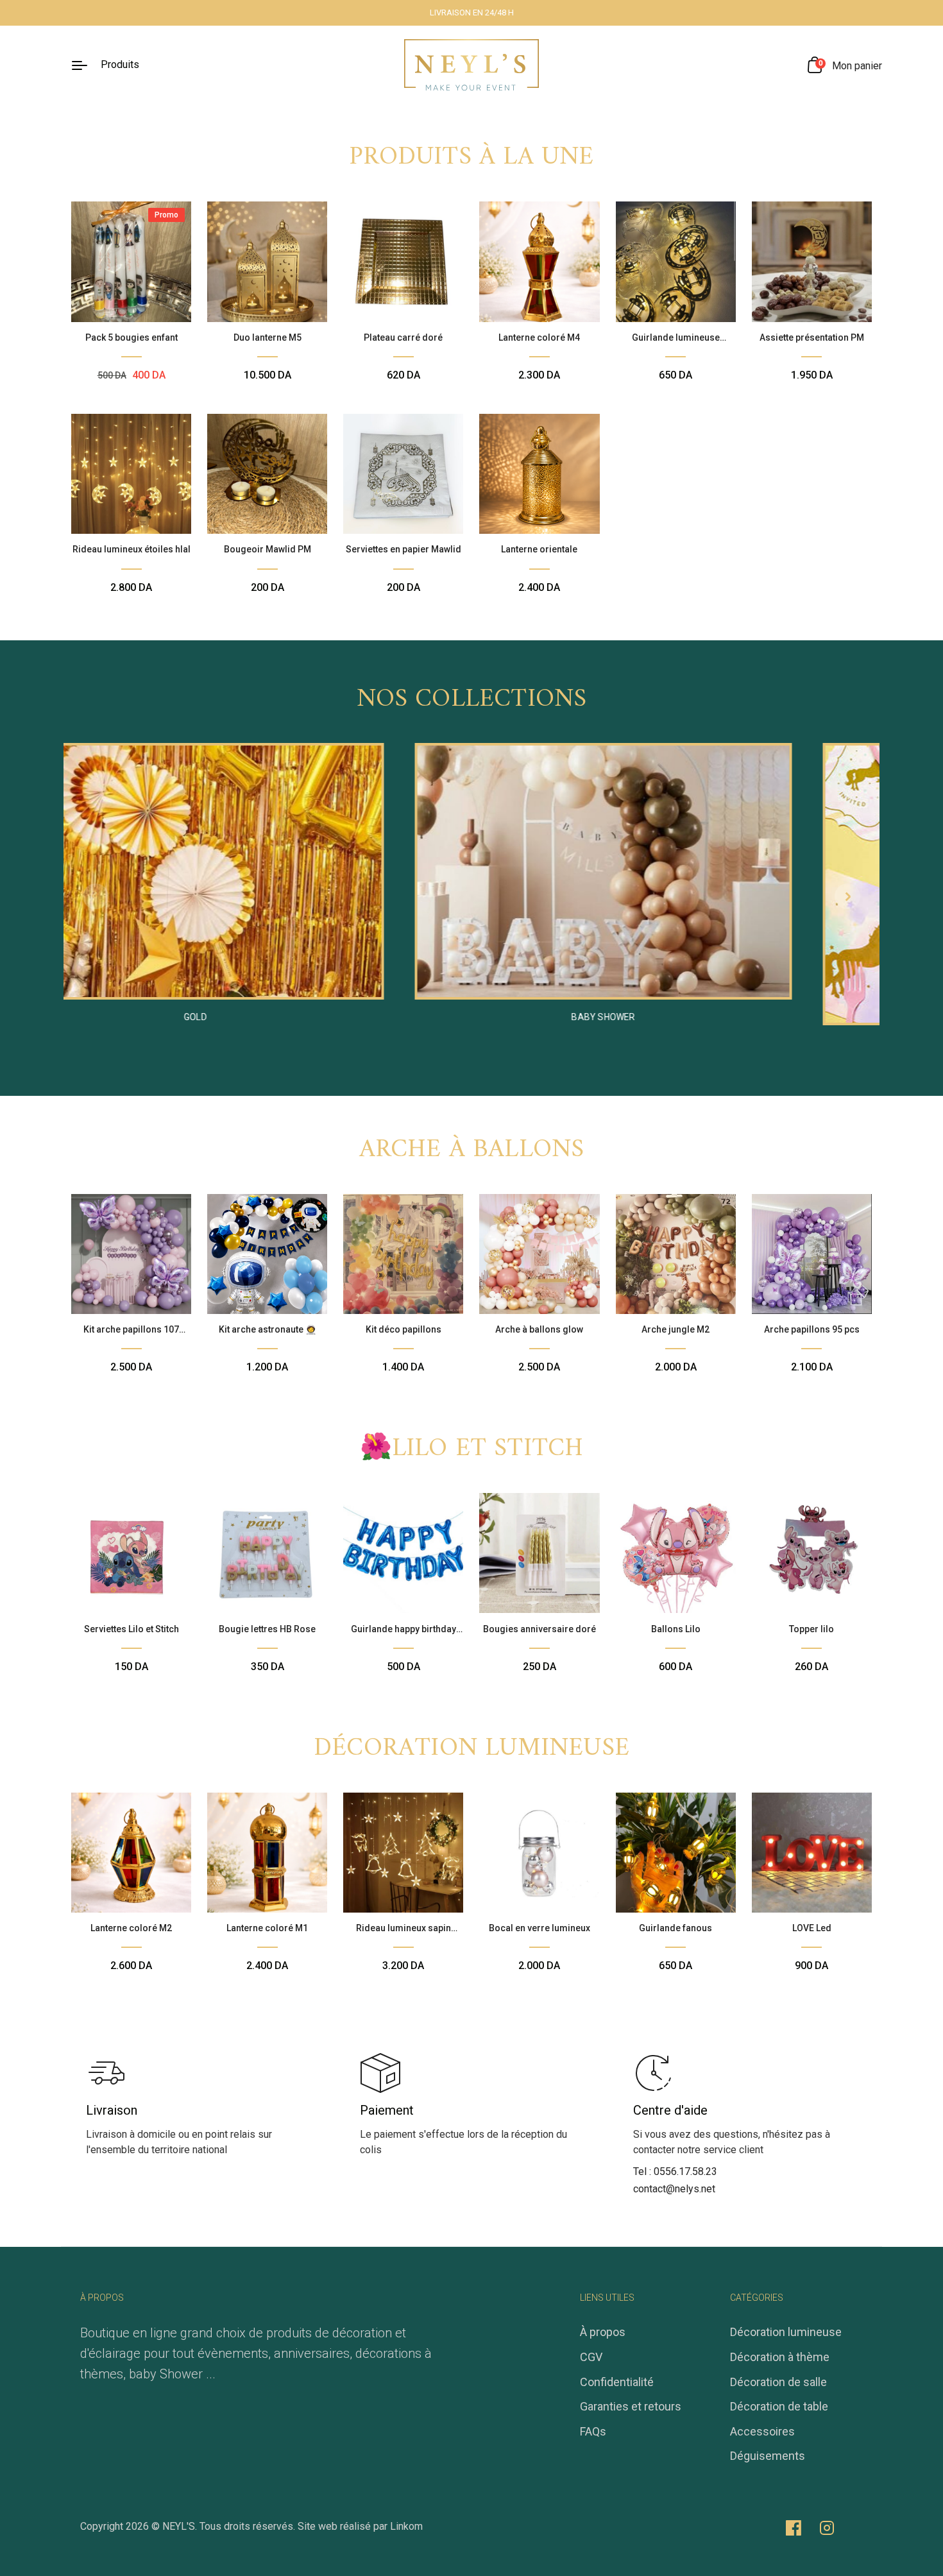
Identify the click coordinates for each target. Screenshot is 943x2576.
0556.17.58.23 (685, 2171)
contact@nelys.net (674, 2189)
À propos (603, 2332)
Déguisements (768, 2456)
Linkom (406, 2526)
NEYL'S (179, 2526)
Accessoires (762, 2431)
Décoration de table (779, 2406)
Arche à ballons (472, 1150)
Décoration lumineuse (471, 1748)
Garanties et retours (631, 2406)
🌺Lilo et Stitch (472, 1449)
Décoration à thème (780, 2357)
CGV (591, 2357)
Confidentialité (617, 2382)
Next (847, 896)
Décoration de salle (778, 2382)
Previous (96, 896)
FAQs (593, 2431)
